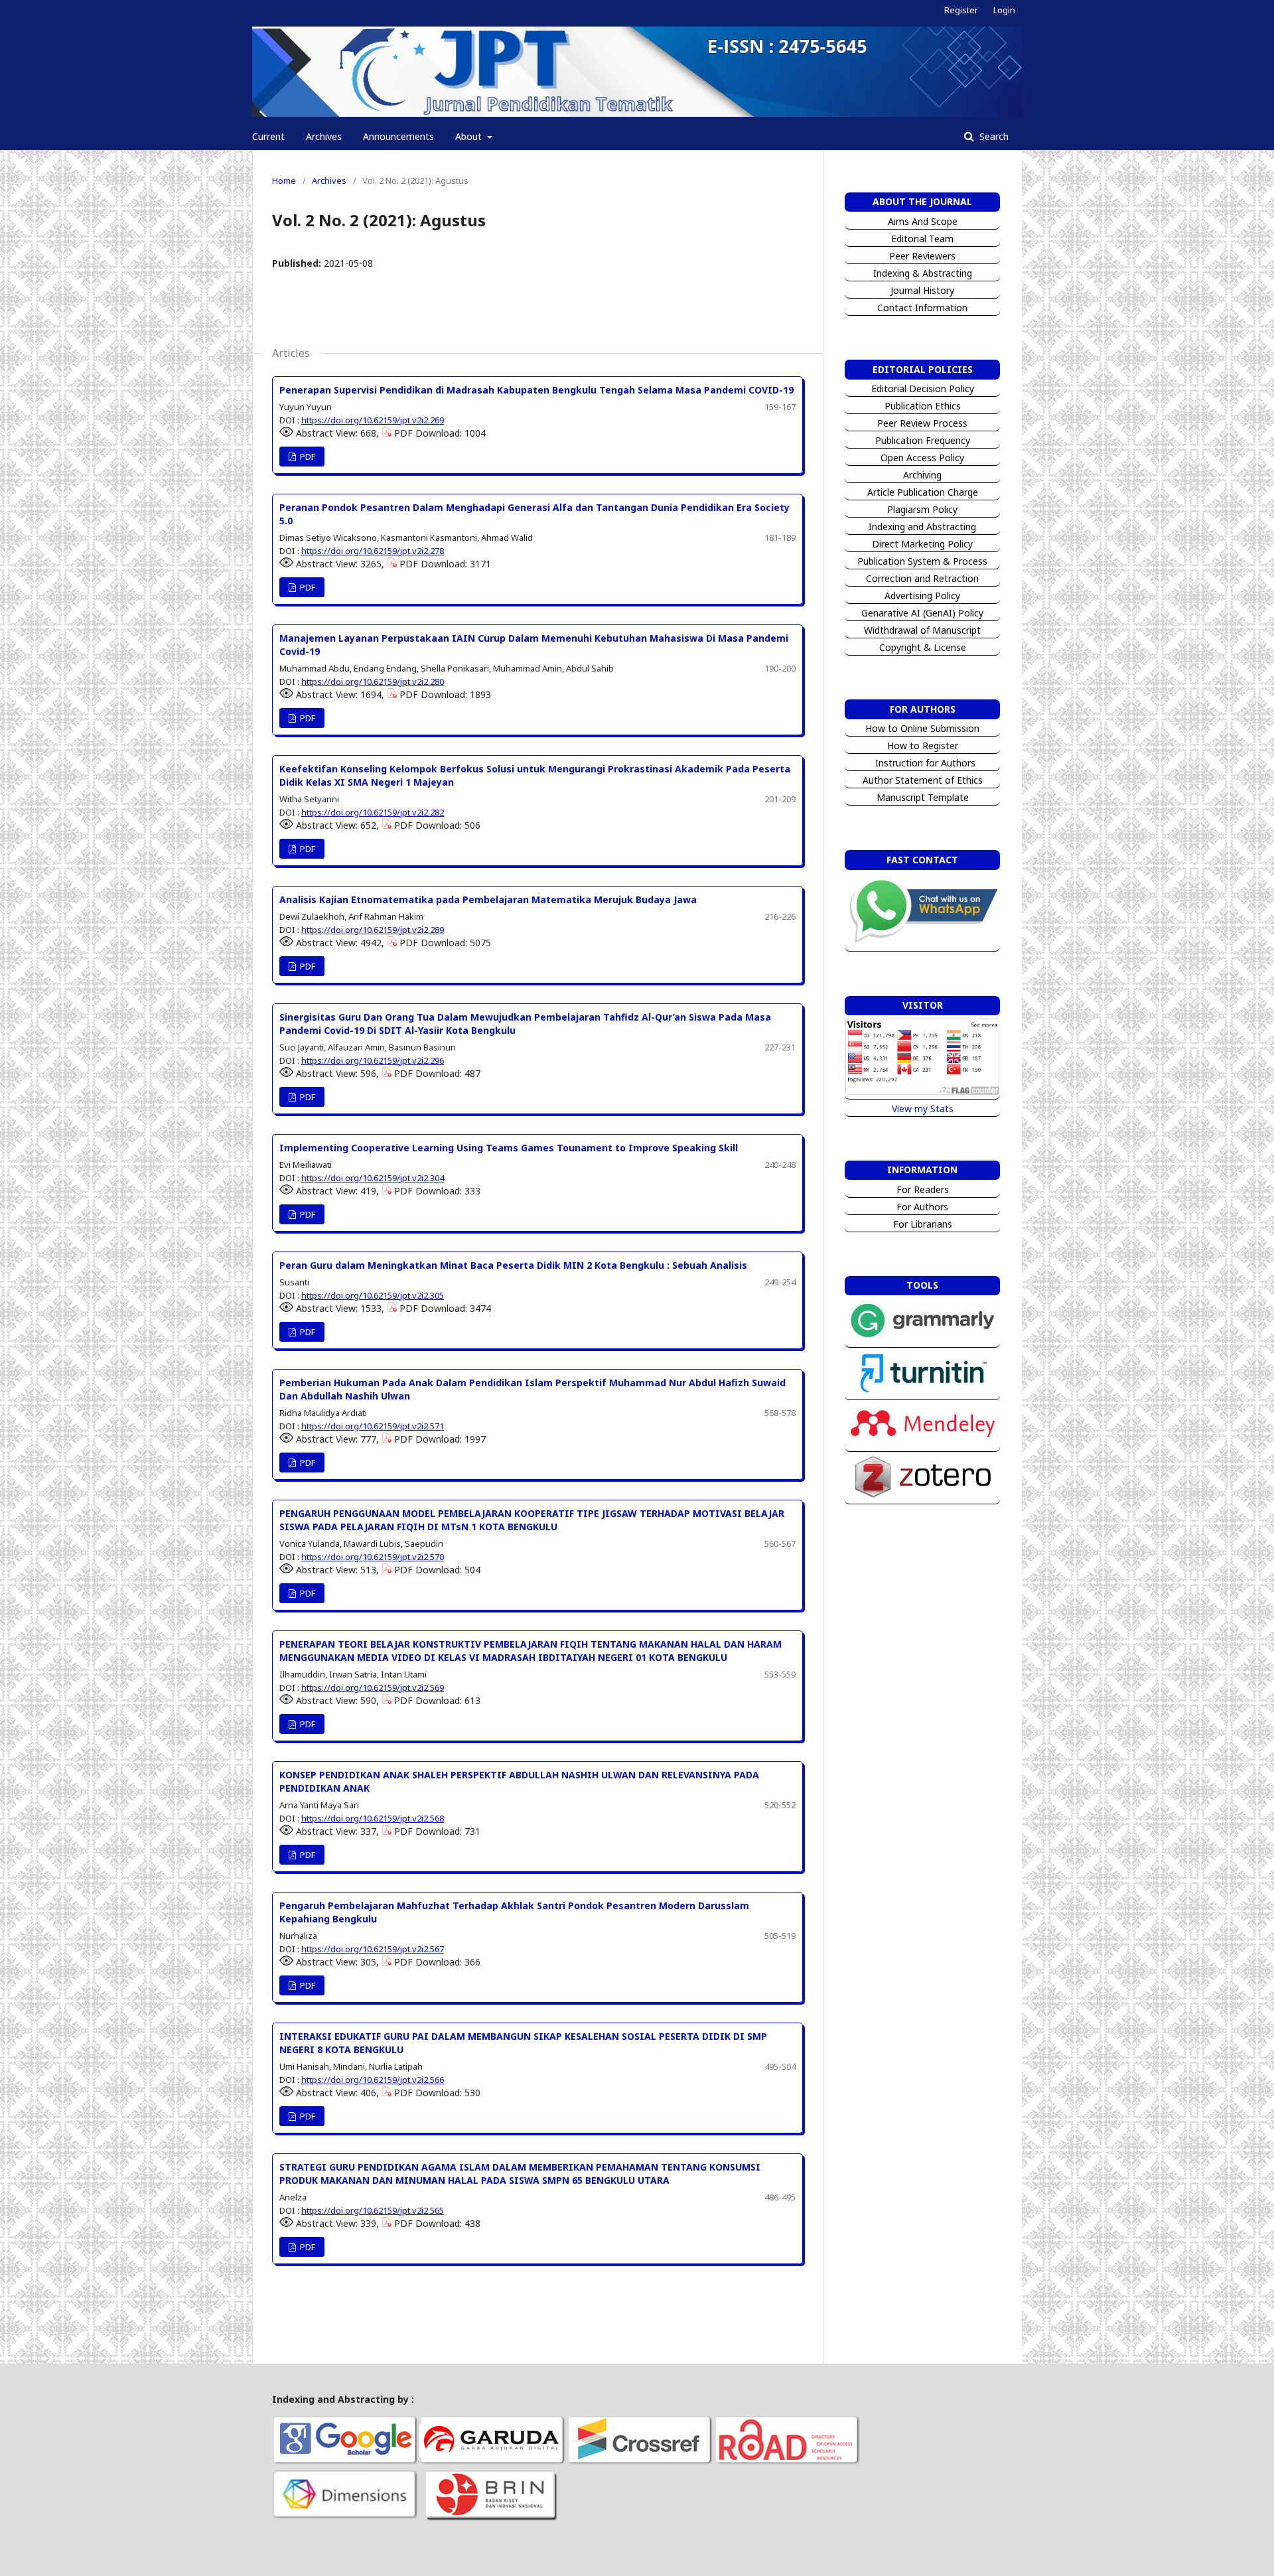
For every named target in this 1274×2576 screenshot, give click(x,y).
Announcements (398, 136)
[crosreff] (640, 2463)
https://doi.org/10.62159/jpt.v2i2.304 (373, 1178)
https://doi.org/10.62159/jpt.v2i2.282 (373, 812)
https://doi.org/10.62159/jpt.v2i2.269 (373, 420)
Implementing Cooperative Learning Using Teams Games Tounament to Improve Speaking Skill (509, 1148)
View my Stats (923, 1109)
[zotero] (922, 1496)
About (470, 136)
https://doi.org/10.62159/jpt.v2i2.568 (373, 1818)
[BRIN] (493, 2517)
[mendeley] (922, 1444)
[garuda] (493, 2463)
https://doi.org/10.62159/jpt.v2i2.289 (373, 930)
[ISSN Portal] (788, 2463)
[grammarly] (922, 1339)
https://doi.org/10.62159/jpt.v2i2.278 (373, 551)
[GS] (346, 2463)
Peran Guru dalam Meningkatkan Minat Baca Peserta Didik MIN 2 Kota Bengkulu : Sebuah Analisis (513, 1265)
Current (268, 136)
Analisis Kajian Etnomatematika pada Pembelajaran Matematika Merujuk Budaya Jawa (488, 899)
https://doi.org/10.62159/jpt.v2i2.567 (373, 1949)
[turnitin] (922, 1392)
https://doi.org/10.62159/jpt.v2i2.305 (373, 1295)
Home (284, 180)
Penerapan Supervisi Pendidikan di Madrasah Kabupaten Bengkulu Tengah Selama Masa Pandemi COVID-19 (536, 390)
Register (961, 10)
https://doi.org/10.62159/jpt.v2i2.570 (373, 1557)
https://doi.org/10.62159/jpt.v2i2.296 (373, 1060)
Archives (324, 136)
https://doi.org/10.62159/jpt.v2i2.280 (373, 681)
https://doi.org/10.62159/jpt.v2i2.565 (373, 2210)
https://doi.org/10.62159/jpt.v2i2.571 (373, 1426)
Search (993, 136)
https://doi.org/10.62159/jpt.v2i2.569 (373, 1687)
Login (1004, 10)
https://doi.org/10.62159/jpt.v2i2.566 (373, 2080)
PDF (307, 457)
